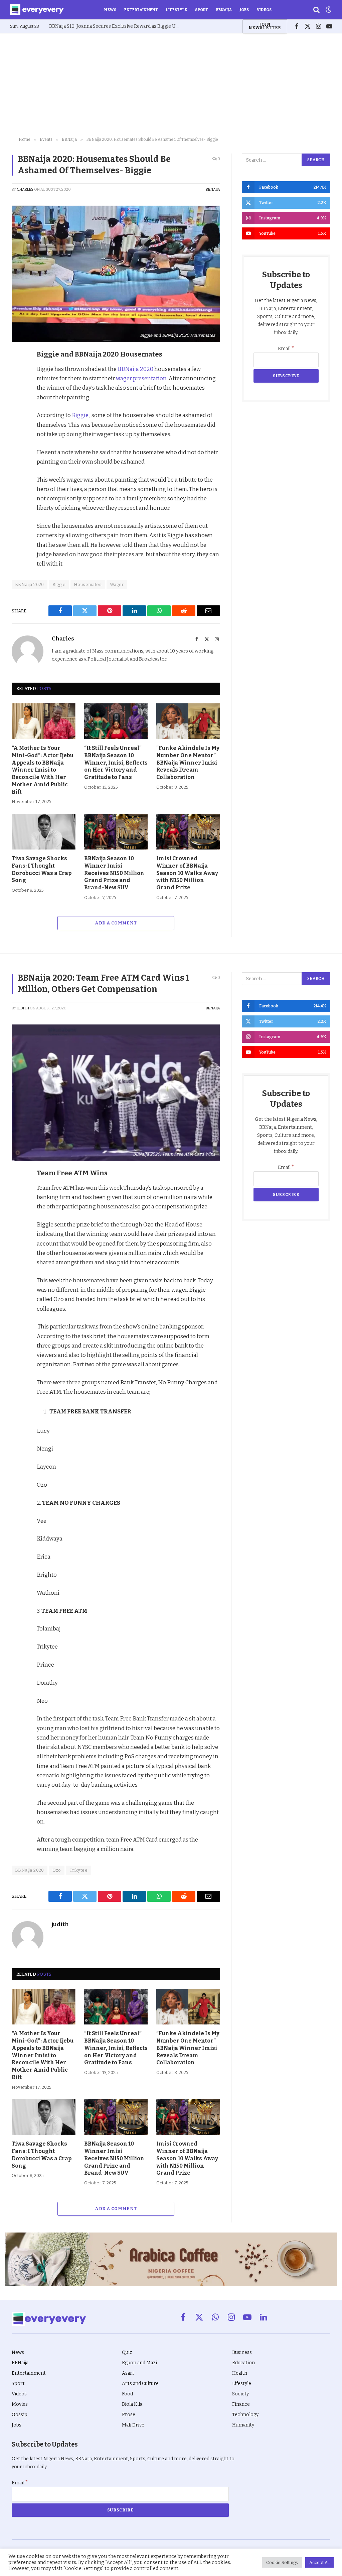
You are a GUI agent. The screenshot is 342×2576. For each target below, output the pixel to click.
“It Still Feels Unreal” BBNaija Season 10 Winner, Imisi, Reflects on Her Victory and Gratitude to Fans (116, 763)
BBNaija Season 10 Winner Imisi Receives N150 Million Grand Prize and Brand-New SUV (114, 873)
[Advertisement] (171, 84)
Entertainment (141, 10)
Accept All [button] (319, 2562)
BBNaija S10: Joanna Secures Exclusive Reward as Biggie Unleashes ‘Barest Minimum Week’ (116, 26)
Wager (117, 584)
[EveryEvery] (37, 10)
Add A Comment (116, 923)
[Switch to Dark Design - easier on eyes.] (328, 10)
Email (286, 349)
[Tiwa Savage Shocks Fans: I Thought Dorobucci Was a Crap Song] (44, 832)
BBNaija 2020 (135, 369)
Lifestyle (177, 10)
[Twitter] (18, 387)
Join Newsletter (265, 26)
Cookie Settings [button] (282, 2562)
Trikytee (78, 1870)
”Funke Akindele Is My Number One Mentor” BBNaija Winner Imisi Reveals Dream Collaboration (188, 763)
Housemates (88, 584)
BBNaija (224, 10)
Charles (25, 189)
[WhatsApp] (18, 433)
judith (23, 1008)
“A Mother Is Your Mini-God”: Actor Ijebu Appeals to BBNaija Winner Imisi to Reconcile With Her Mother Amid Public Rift (43, 770)
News (110, 10)
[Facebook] (18, 371)
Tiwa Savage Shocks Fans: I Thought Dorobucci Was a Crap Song (42, 869)
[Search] (316, 10)
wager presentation (141, 378)
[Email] (18, 448)
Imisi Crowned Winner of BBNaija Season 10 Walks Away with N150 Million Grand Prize (187, 873)
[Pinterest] (18, 402)
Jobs (244, 10)
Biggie (80, 415)
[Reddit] (18, 417)
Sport (202, 10)
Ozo (57, 1870)
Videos (264, 10)
